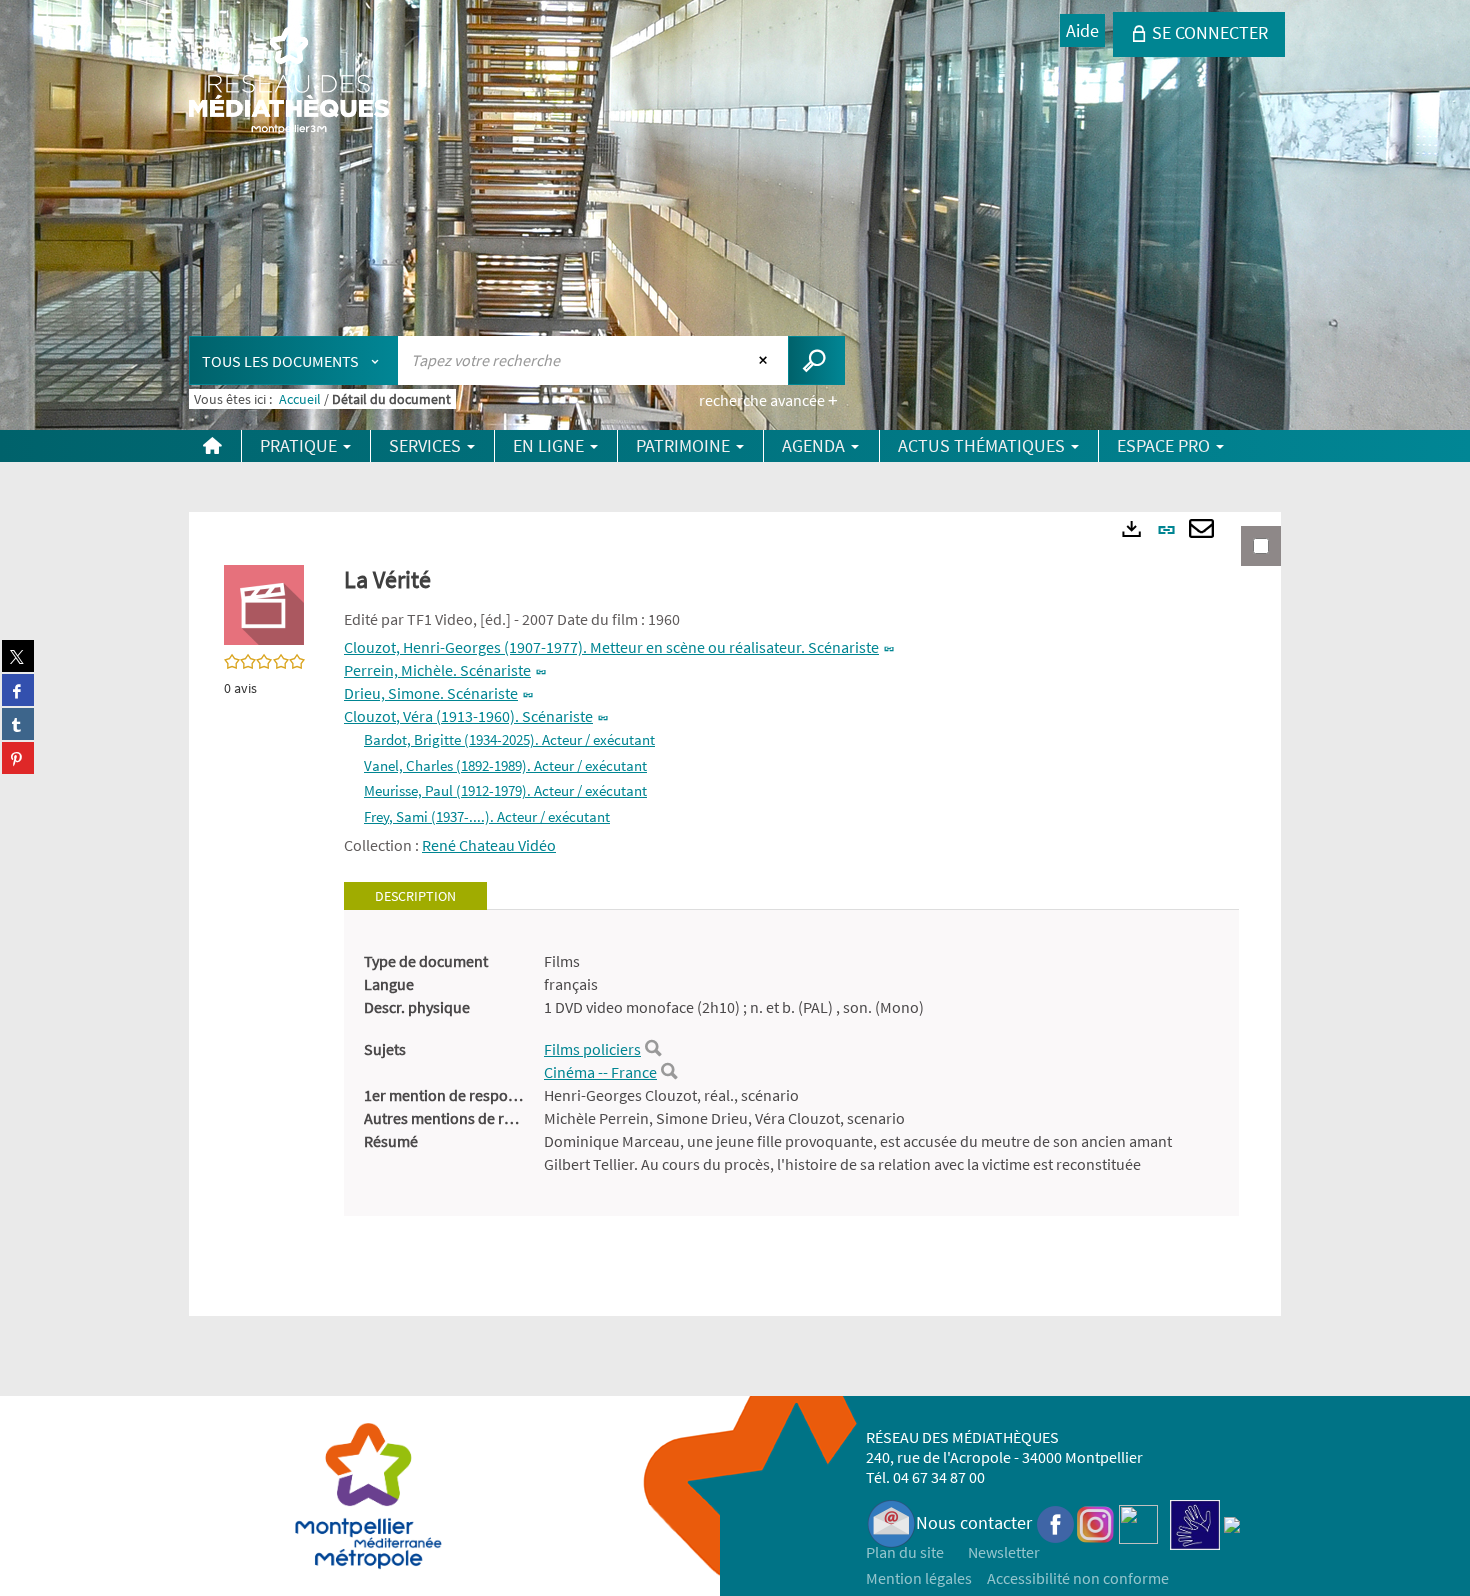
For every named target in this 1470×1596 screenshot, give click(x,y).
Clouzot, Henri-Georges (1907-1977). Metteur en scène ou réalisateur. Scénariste (611, 647)
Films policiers (592, 1049)
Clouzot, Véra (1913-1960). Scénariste (468, 716)
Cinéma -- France (600, 1072)
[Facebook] (1056, 1522)
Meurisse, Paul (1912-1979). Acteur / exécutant (505, 790)
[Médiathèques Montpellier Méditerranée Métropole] (289, 82)
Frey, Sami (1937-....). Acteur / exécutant (487, 816)
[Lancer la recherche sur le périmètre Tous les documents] (816, 360)
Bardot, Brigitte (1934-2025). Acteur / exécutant (509, 739)
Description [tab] (415, 896)
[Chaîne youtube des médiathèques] (1138, 1522)
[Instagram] (1095, 1522)
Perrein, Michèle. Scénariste (437, 670)
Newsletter (1004, 1552)
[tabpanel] (791, 1063)
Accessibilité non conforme (1078, 1578)
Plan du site (905, 1552)
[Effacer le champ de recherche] (765, 360)
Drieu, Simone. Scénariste (431, 693)
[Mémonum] (1232, 1522)
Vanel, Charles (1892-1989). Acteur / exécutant (505, 765)
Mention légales (919, 1578)
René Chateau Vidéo (489, 845)
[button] (264, 603)
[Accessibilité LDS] (1195, 1522)
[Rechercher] (653, 1049)
